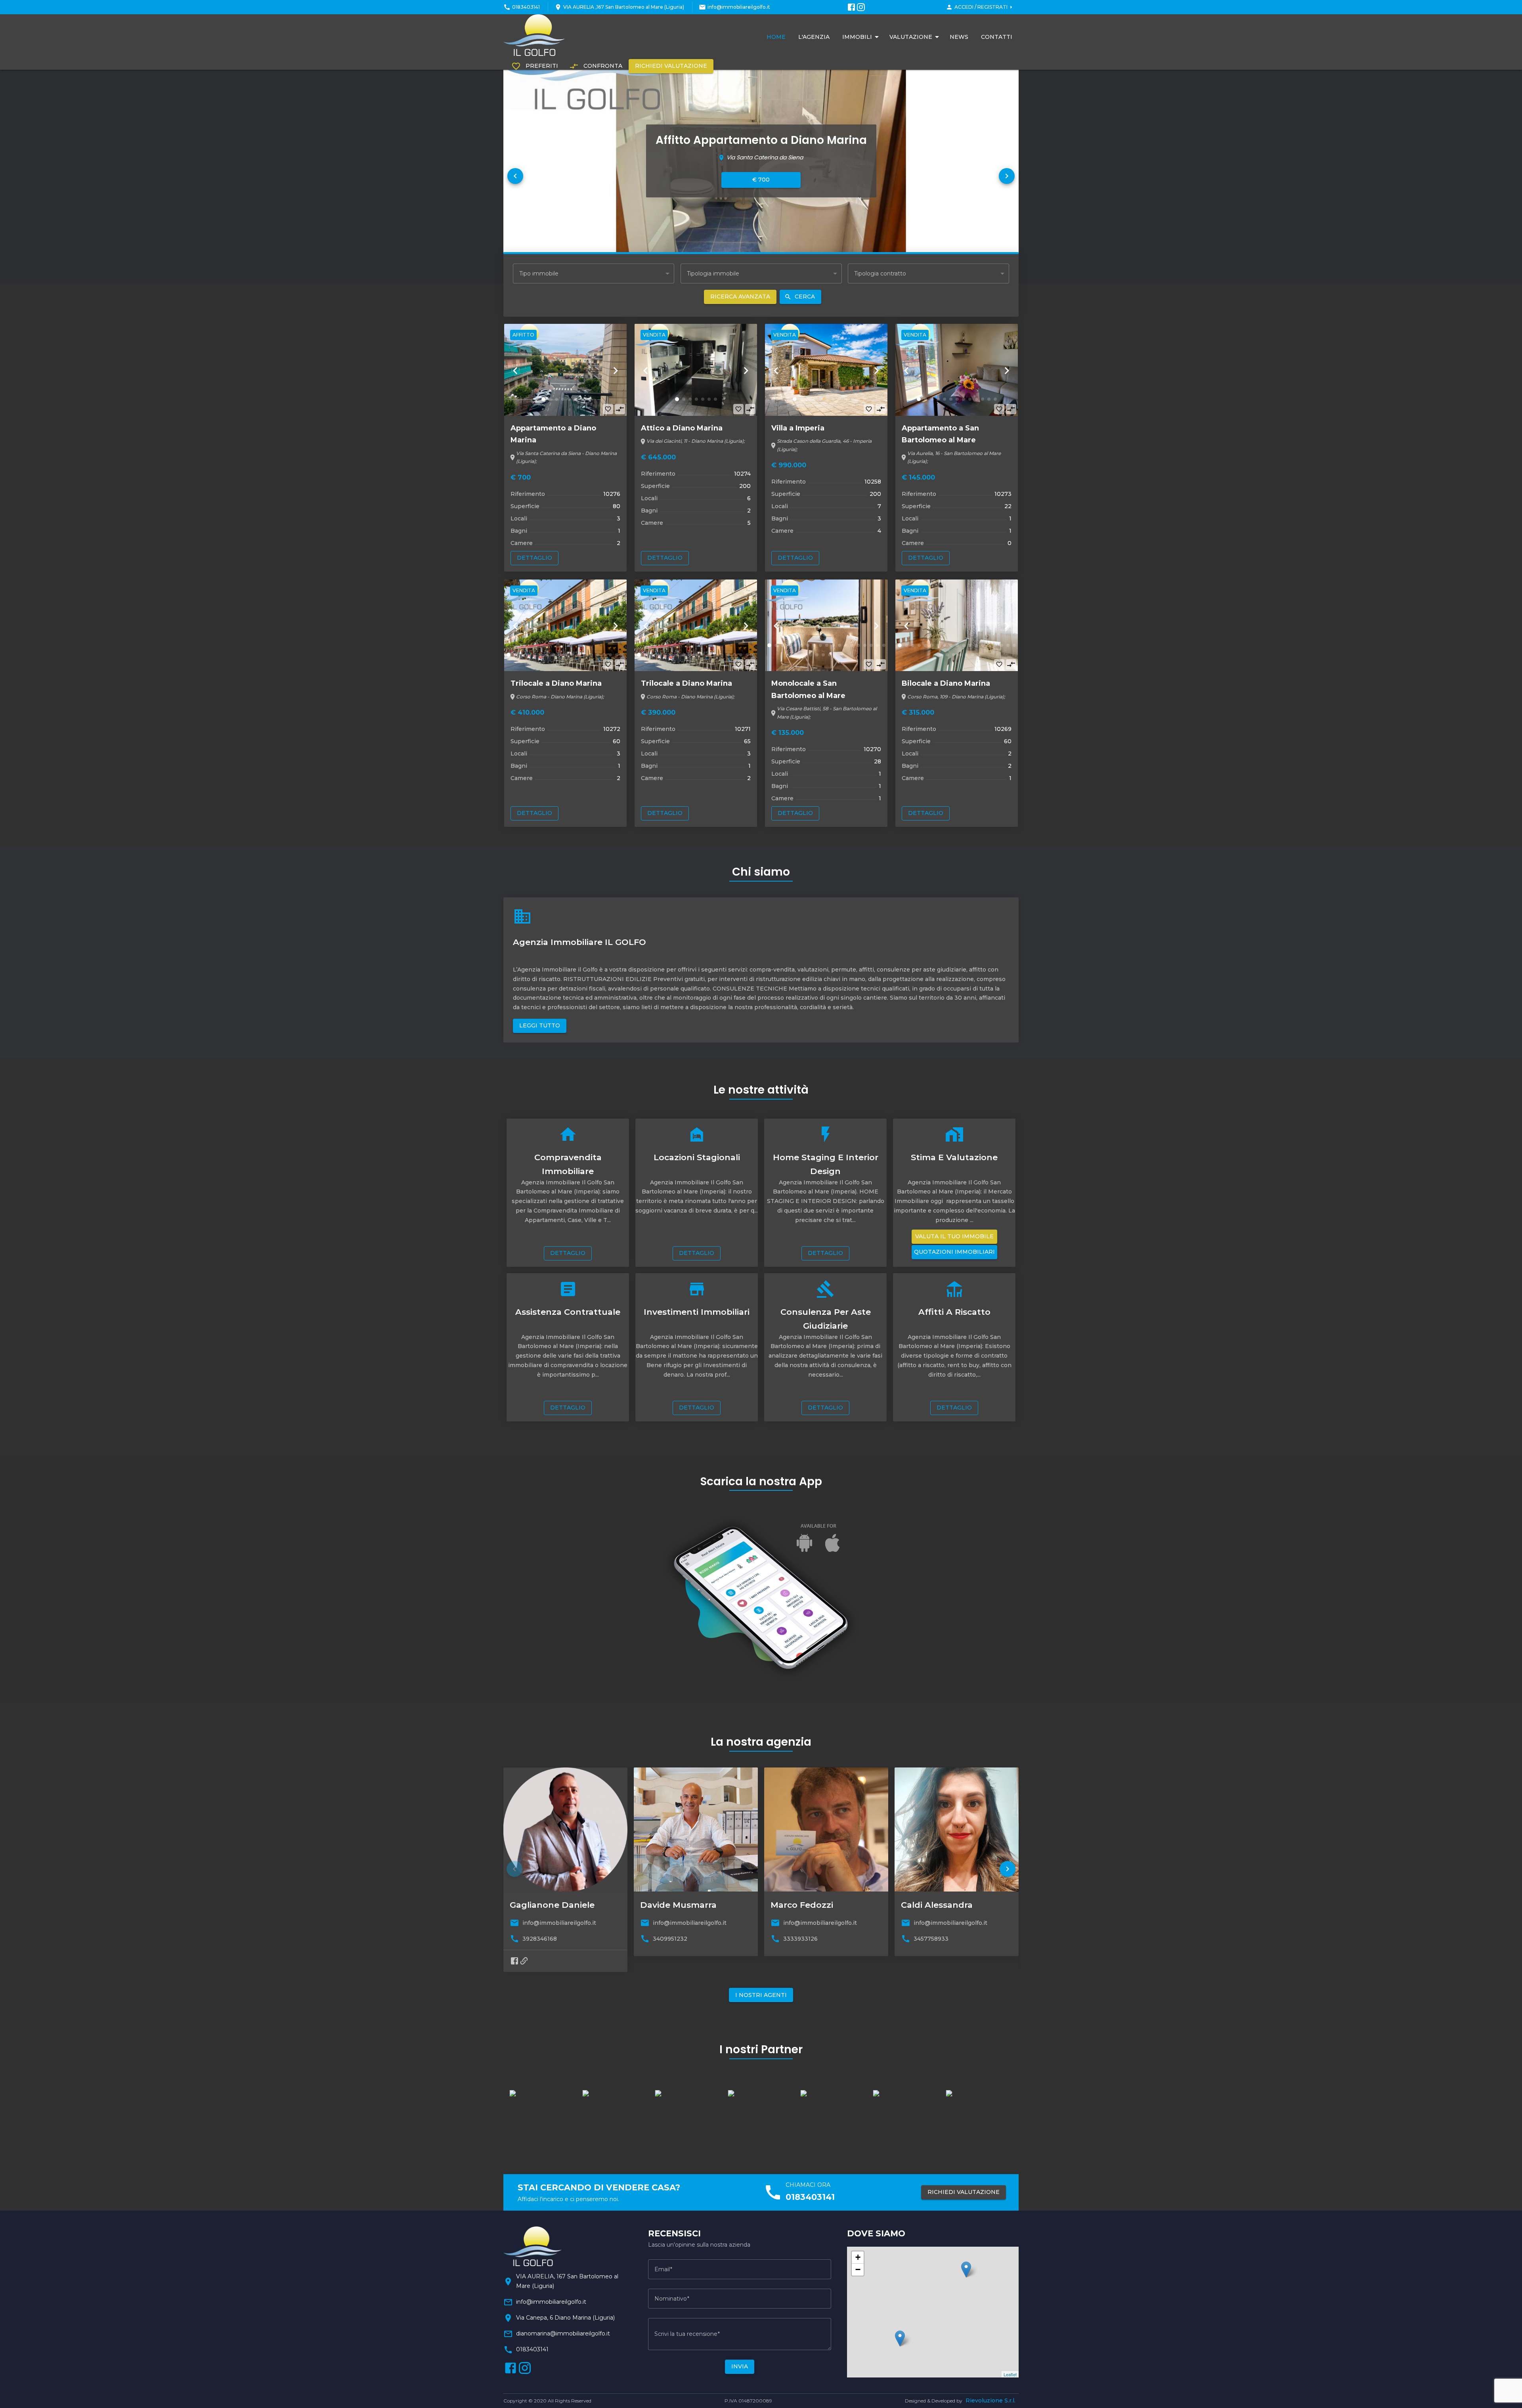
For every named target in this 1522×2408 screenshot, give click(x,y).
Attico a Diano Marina (682, 428)
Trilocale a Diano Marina (556, 683)
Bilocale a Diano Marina (946, 683)
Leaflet (1010, 2374)
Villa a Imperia (798, 428)
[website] (524, 1961)
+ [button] (858, 2257)
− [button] (858, 2269)
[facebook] (514, 1961)
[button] (515, 176)
